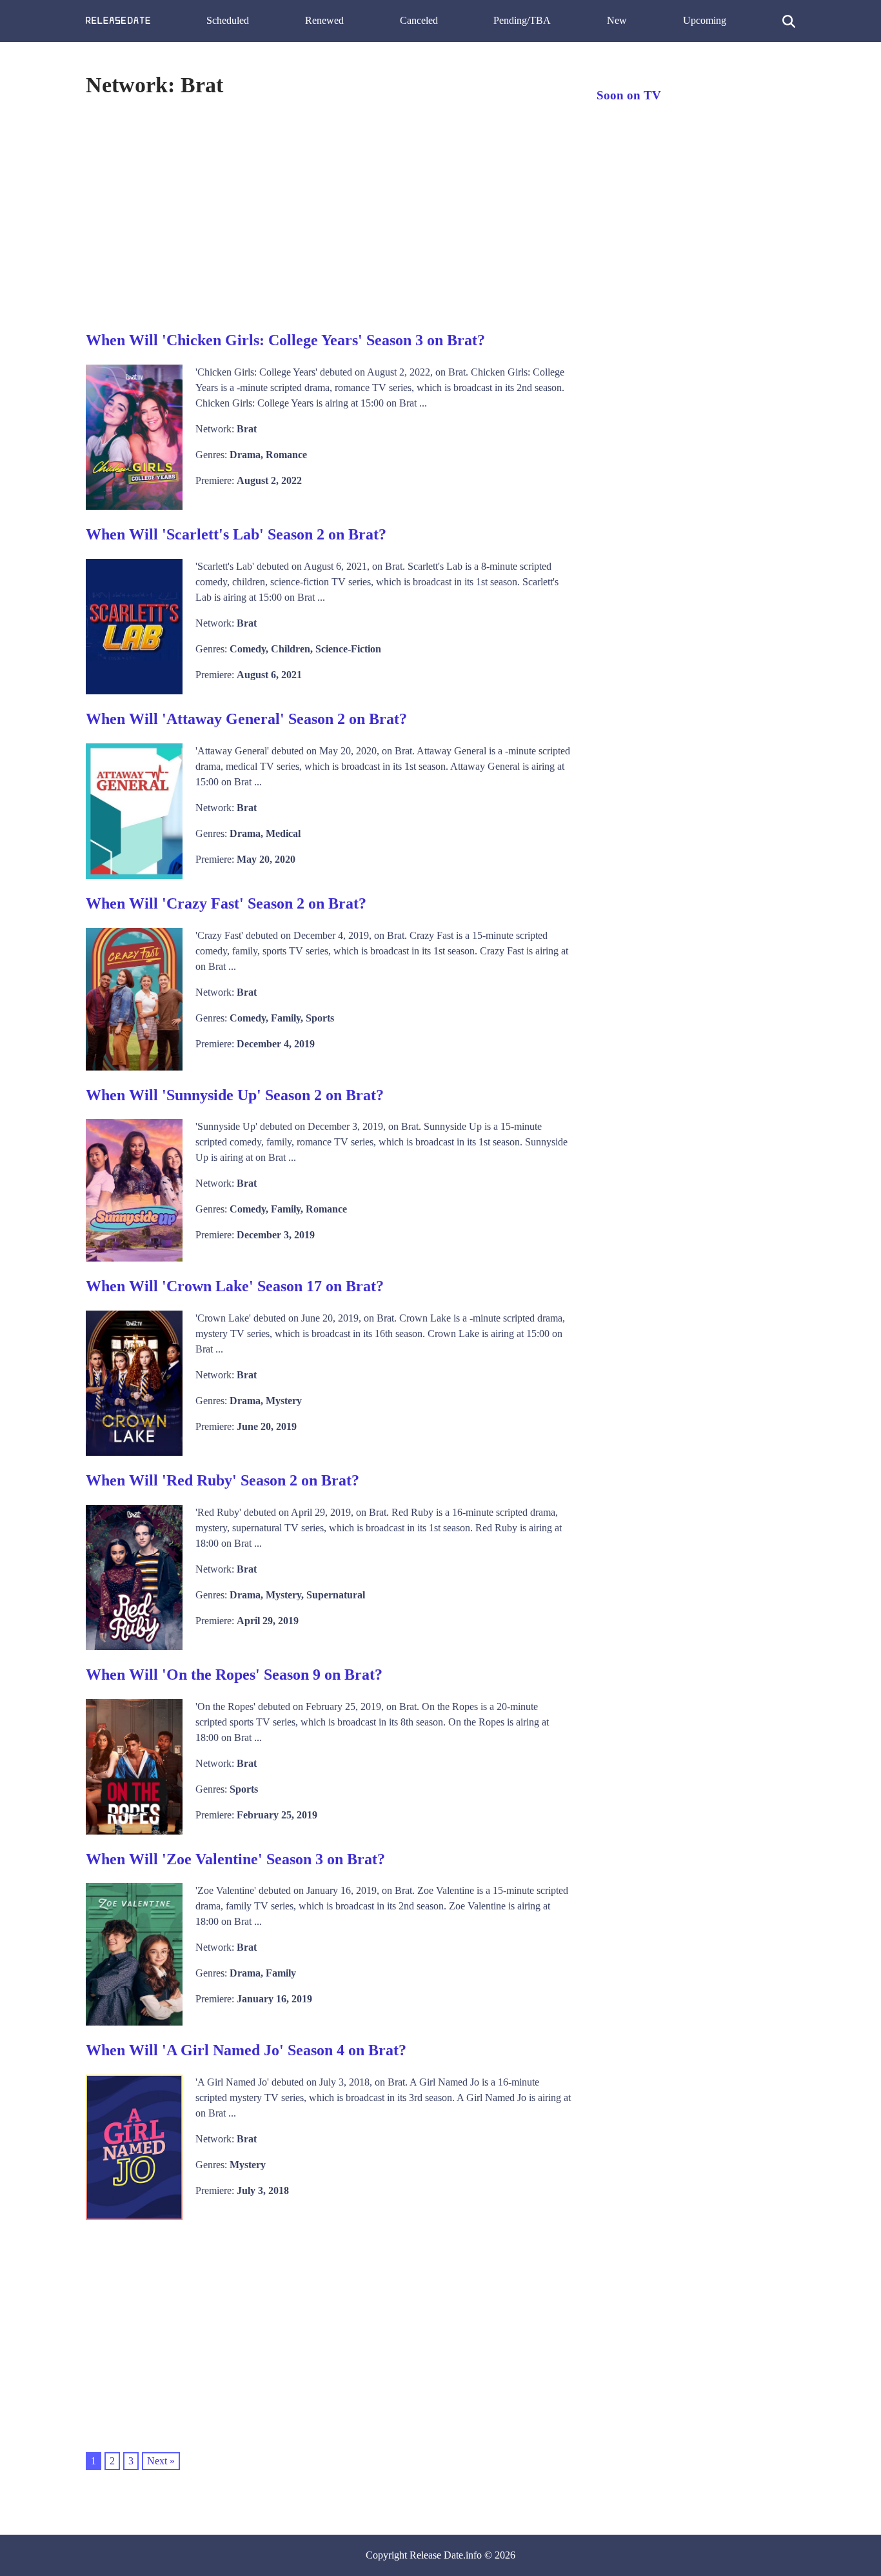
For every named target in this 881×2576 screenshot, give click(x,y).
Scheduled (228, 20)
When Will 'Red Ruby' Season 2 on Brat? (223, 1480)
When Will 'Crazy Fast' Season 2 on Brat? (226, 903)
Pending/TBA (522, 20)
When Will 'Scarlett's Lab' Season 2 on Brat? (236, 534)
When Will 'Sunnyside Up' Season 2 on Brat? (235, 1095)
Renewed (324, 20)
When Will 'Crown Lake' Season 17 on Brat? (235, 1286)
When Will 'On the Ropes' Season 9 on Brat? (234, 1675)
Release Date (436, 2555)
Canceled (419, 20)
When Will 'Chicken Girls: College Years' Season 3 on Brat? (285, 340)
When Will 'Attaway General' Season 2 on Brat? (246, 719)
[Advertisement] (328, 212)
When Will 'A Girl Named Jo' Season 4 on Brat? (246, 2050)
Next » (161, 2461)
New (617, 20)
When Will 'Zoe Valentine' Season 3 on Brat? (235, 1859)
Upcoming (705, 20)
